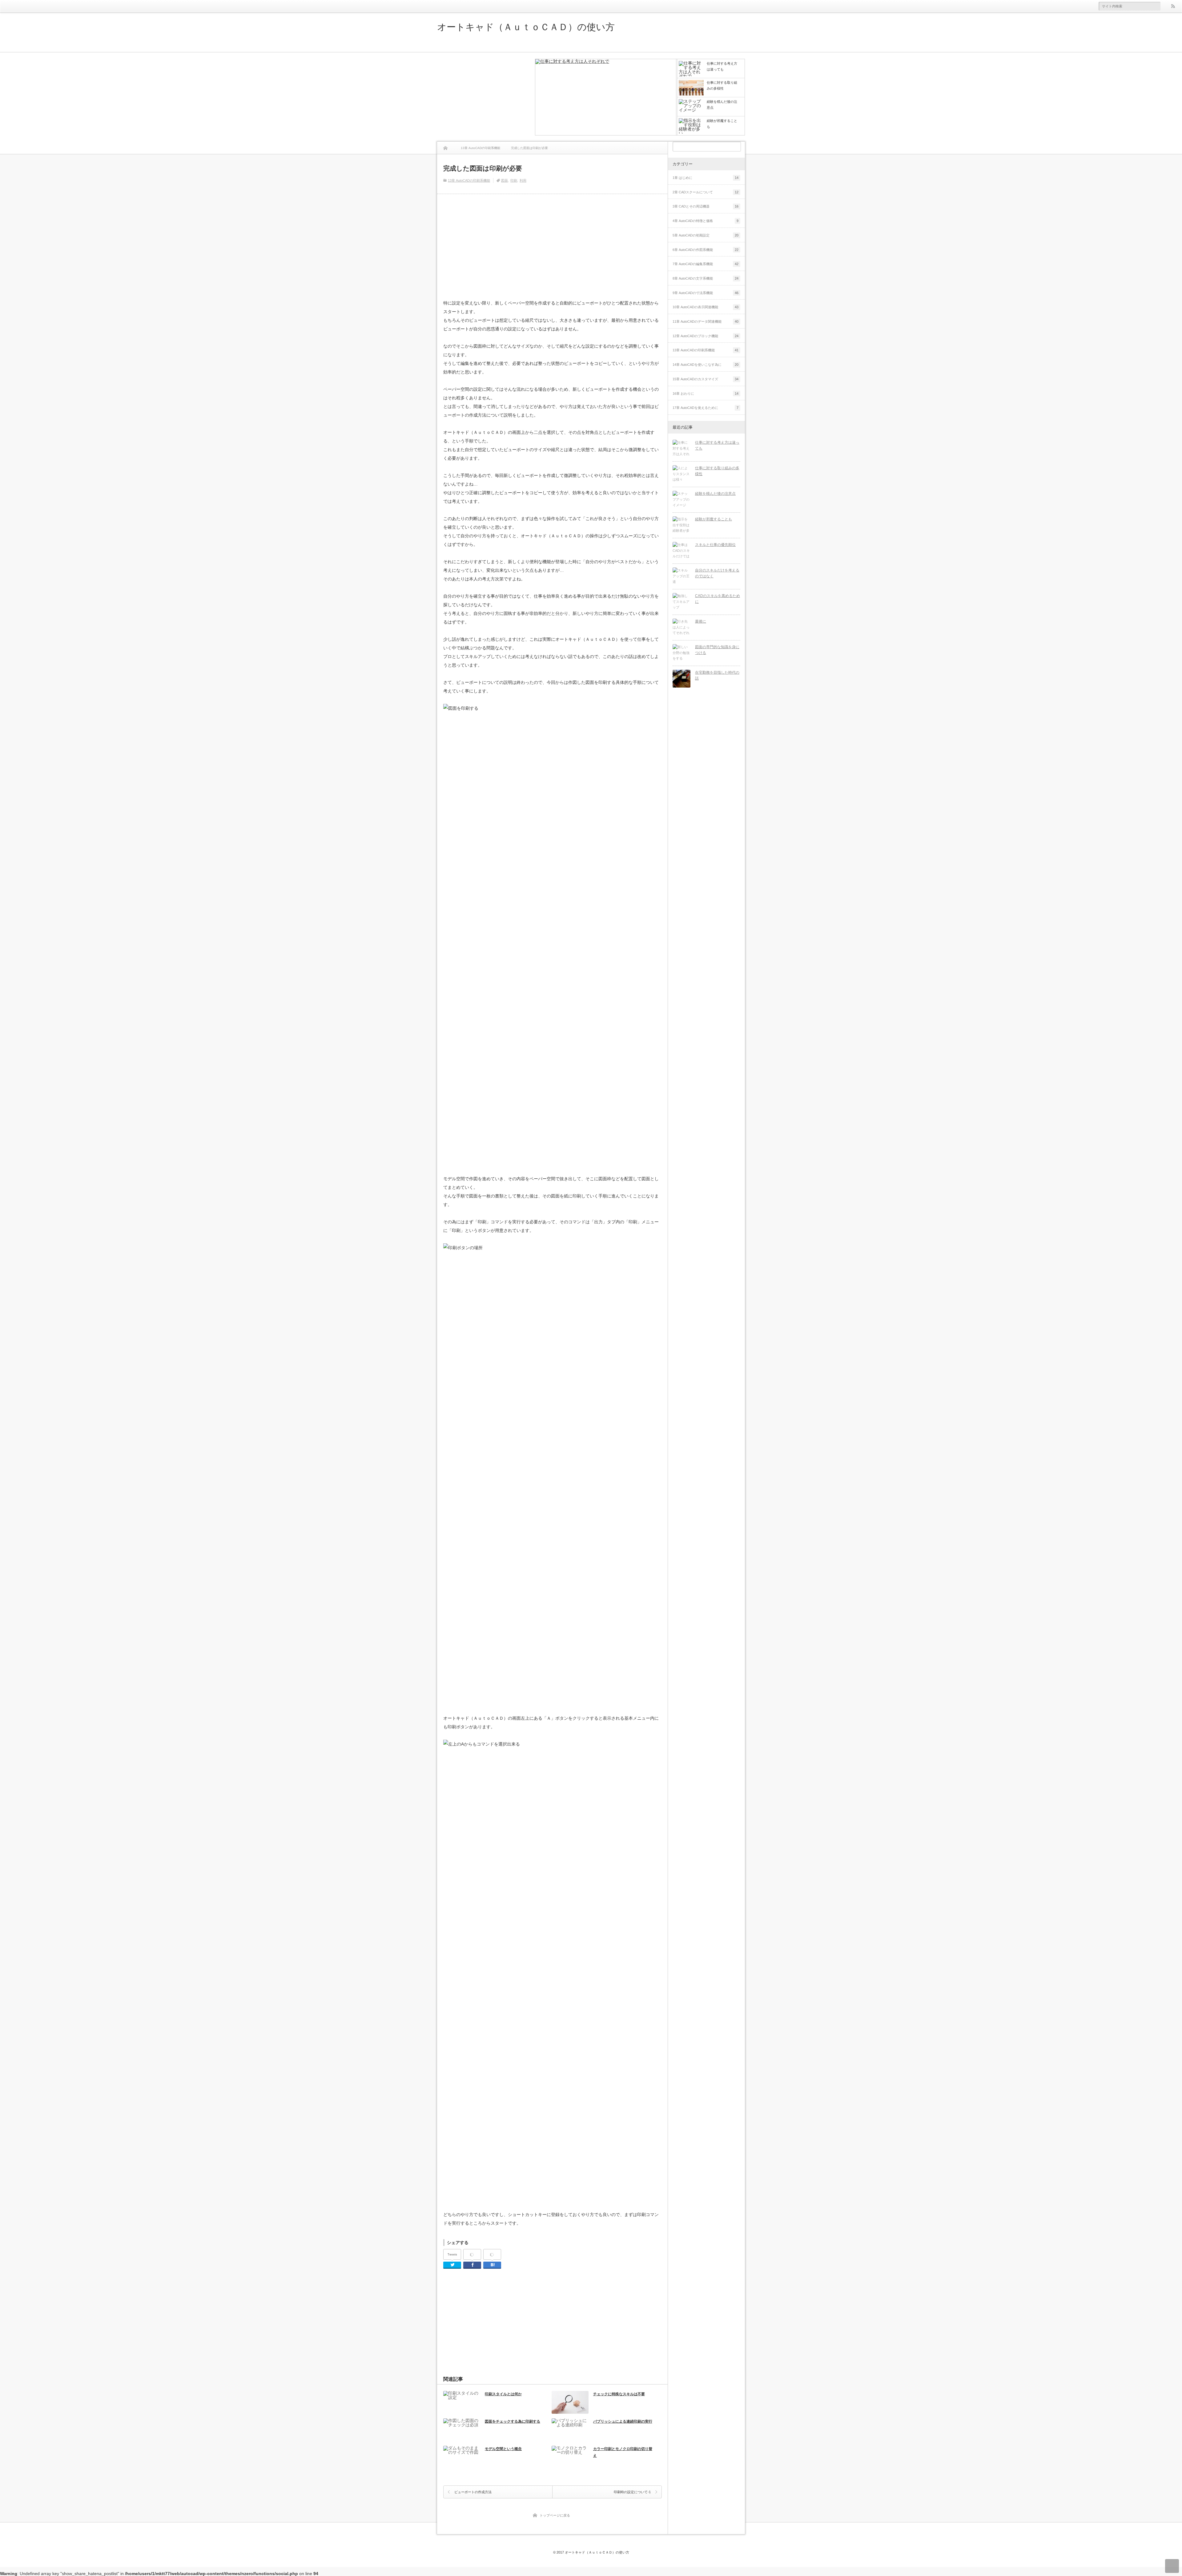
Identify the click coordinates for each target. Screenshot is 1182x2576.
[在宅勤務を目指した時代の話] (681, 679)
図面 (505, 180)
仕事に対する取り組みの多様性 (717, 471)
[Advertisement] (483, 97)
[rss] (1173, 6)
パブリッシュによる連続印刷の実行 (623, 2421)
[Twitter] (452, 2265)
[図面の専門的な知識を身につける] (681, 653)
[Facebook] (472, 2255)
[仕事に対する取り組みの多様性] (681, 474)
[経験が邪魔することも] (681, 525)
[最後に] (681, 628)
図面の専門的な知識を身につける (717, 650)
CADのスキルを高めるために (718, 599)
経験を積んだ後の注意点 (715, 494)
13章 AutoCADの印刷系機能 (469, 180)
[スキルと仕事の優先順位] (681, 551)
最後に (701, 621)
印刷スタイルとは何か (503, 2394)
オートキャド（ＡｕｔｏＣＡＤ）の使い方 (526, 27)
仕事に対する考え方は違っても (717, 445)
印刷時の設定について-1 (632, 2492)
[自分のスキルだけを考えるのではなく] (681, 576)
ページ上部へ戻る (1172, 2566)
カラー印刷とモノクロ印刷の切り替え (623, 2452)
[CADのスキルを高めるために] (681, 602)
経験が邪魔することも (714, 519)
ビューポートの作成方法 (473, 2492)
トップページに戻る (555, 2515)
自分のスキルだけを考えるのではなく (717, 573)
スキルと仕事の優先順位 (715, 545)
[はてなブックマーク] (492, 2255)
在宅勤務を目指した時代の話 (717, 675)
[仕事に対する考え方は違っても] (606, 98)
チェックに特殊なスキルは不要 (619, 2394)
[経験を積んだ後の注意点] (681, 500)
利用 (523, 180)
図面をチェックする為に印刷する (513, 2421)
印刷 (514, 180)
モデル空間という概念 (503, 2449)
